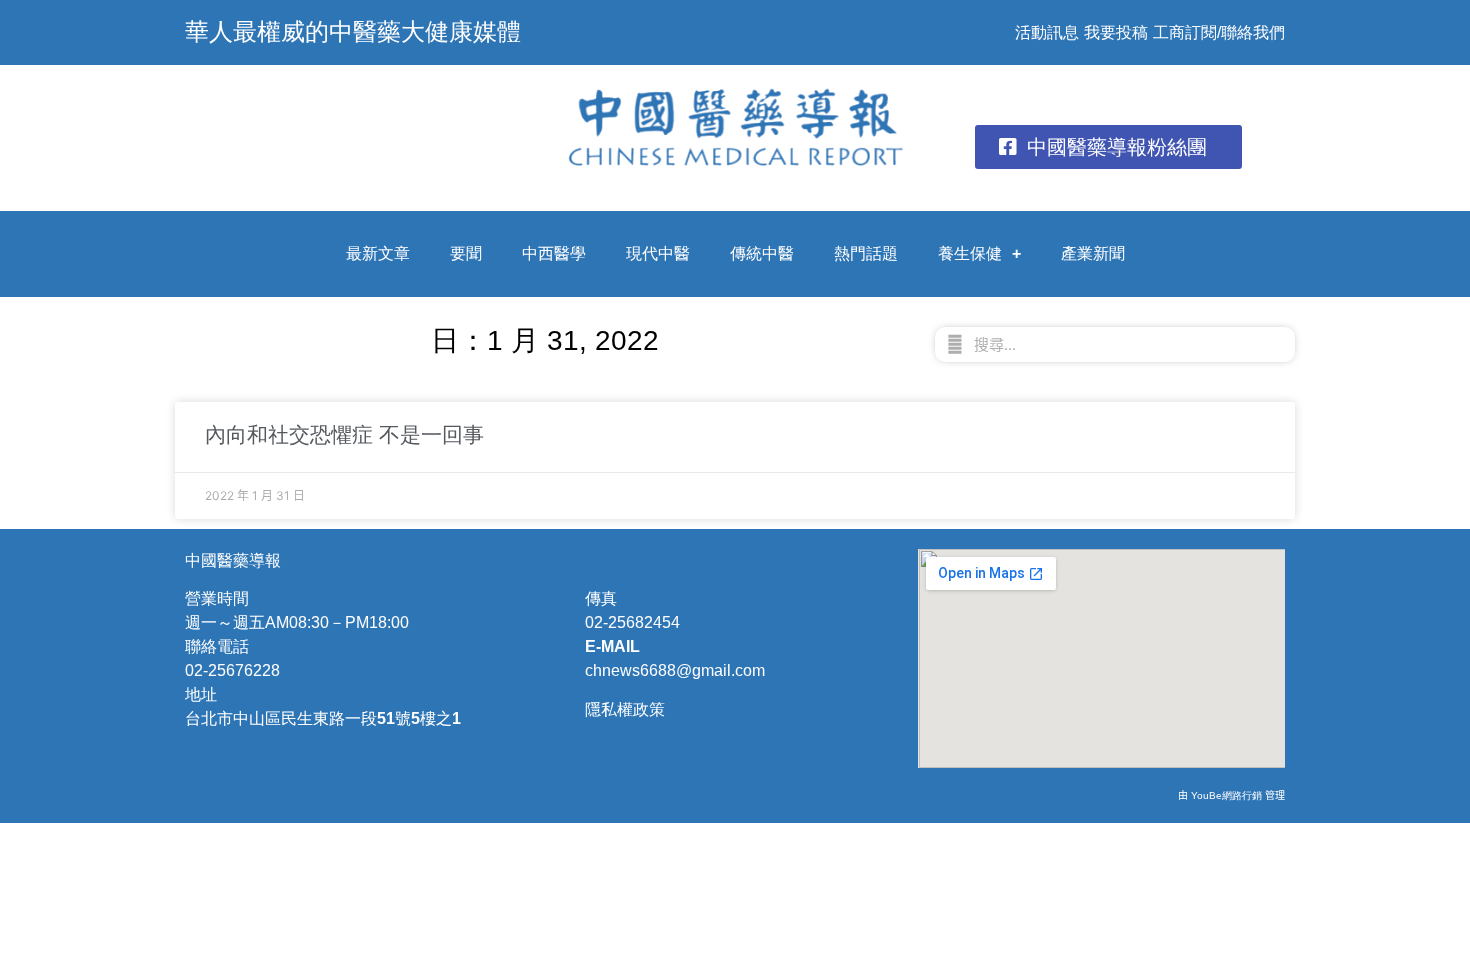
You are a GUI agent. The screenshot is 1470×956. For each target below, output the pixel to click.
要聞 (466, 253)
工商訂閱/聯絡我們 (1219, 32)
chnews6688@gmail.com (675, 670)
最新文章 (378, 253)
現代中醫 (658, 253)
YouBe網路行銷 (1226, 795)
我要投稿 (1116, 32)
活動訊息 (1047, 32)
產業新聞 (1093, 253)
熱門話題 (866, 253)
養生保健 (970, 253)
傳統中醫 (762, 253)
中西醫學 (554, 253)
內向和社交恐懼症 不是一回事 (344, 434)
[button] (1108, 147)
